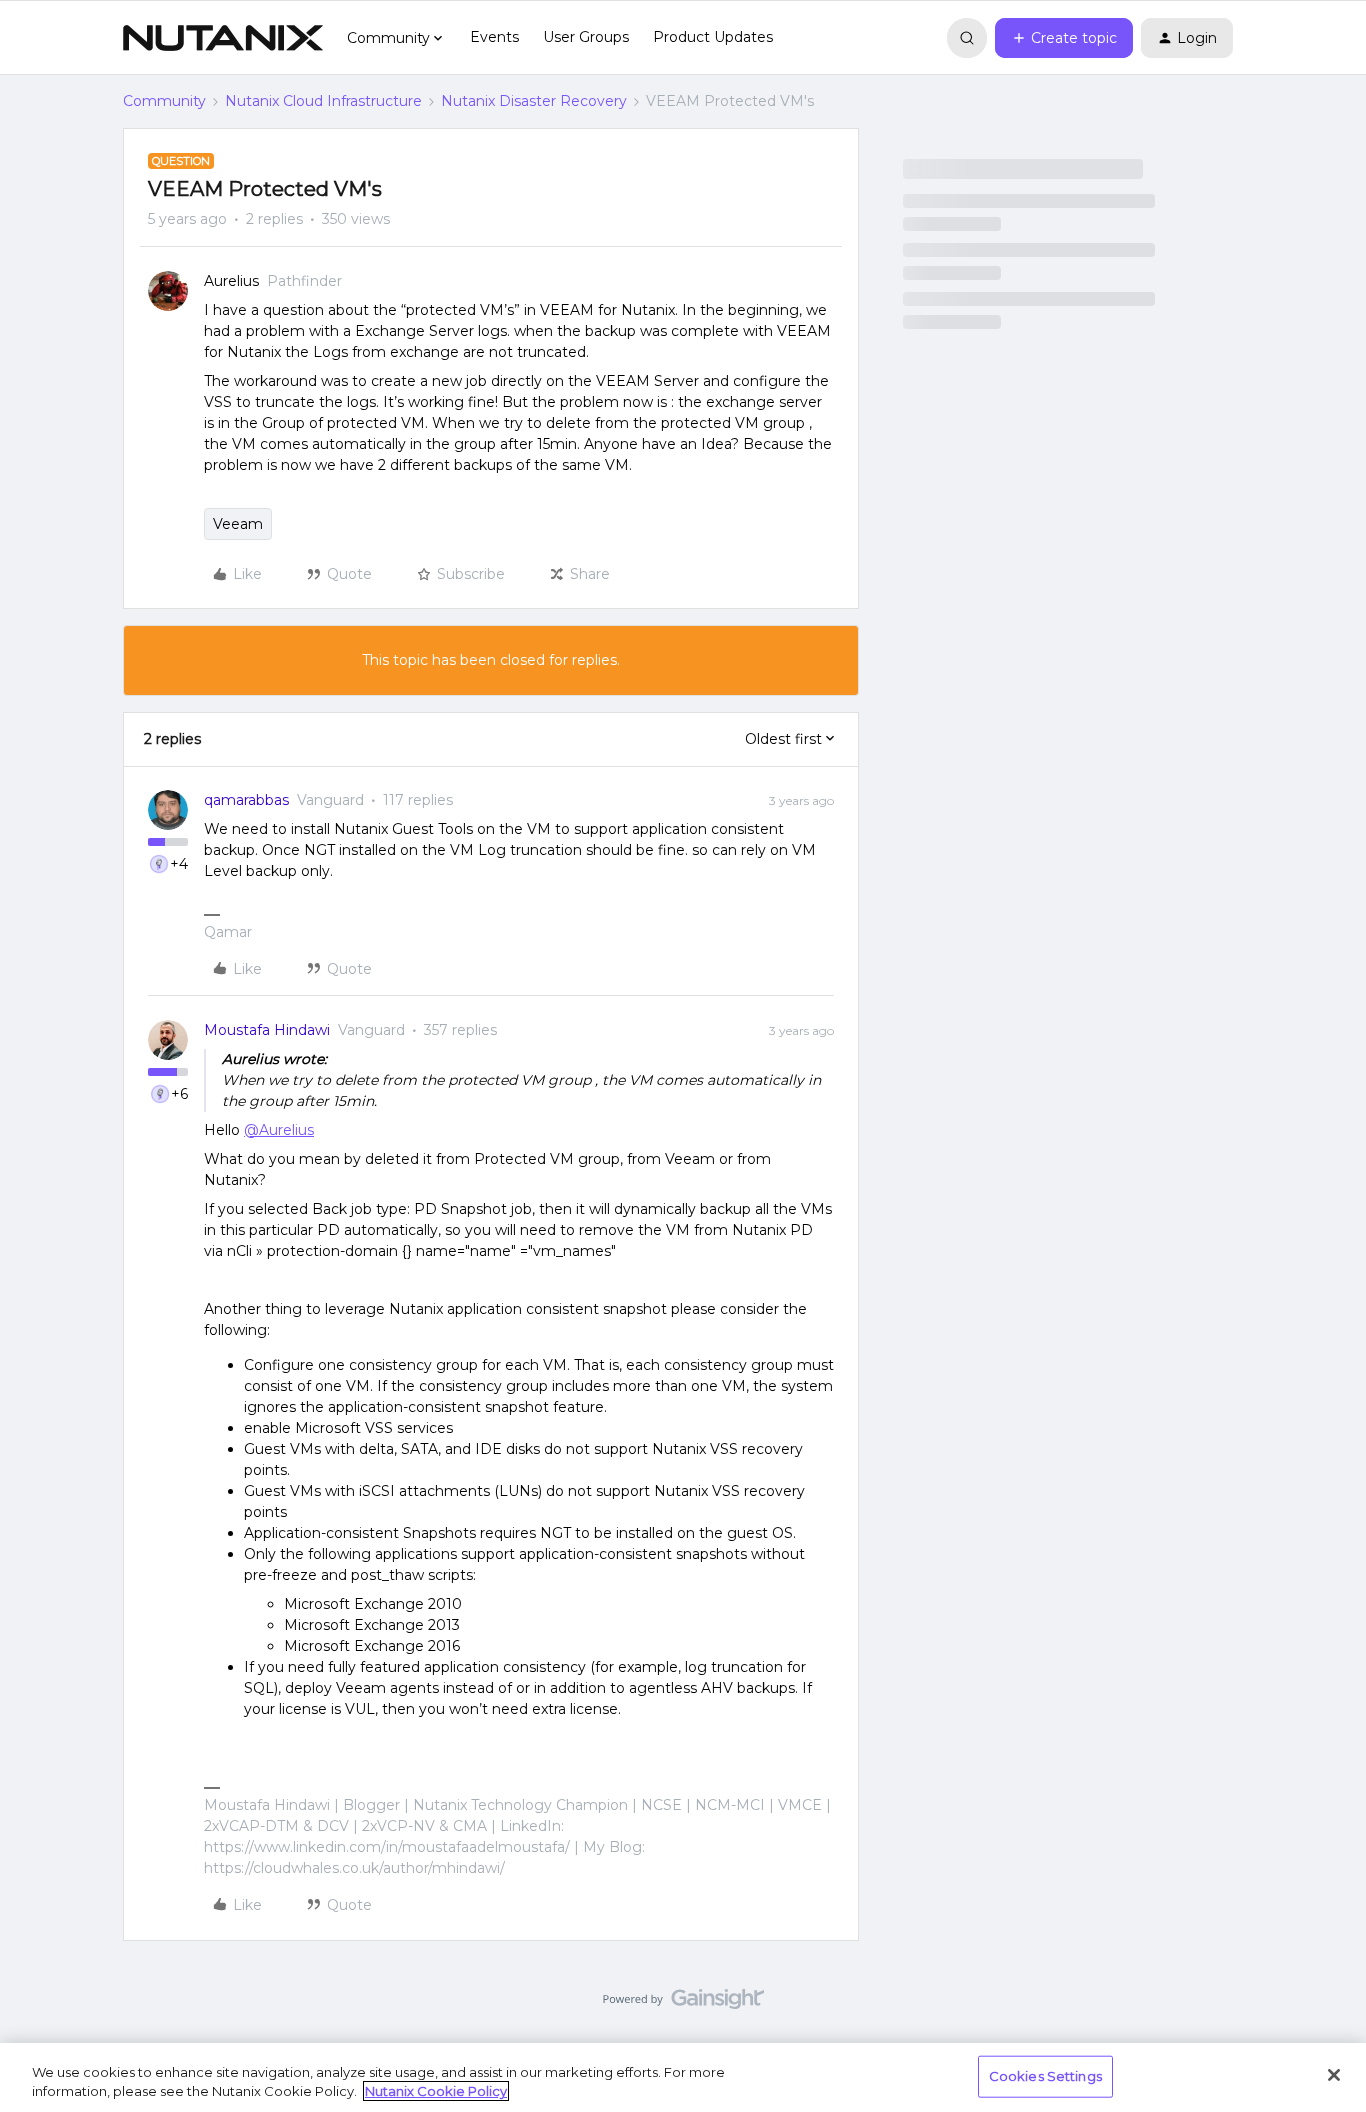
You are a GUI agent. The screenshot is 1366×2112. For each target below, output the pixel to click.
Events (494, 37)
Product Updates (713, 37)
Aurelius (231, 281)
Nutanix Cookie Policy (436, 2091)
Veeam (238, 524)
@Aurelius (279, 1130)
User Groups (586, 37)
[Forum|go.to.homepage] (223, 38)
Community (164, 101)
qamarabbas (246, 800)
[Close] (1334, 2075)
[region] (683, 2077)
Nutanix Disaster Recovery (534, 101)
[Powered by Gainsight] (683, 2004)
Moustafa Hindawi (267, 1030)
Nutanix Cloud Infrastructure (323, 101)
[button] (1064, 38)
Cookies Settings (1045, 2076)
